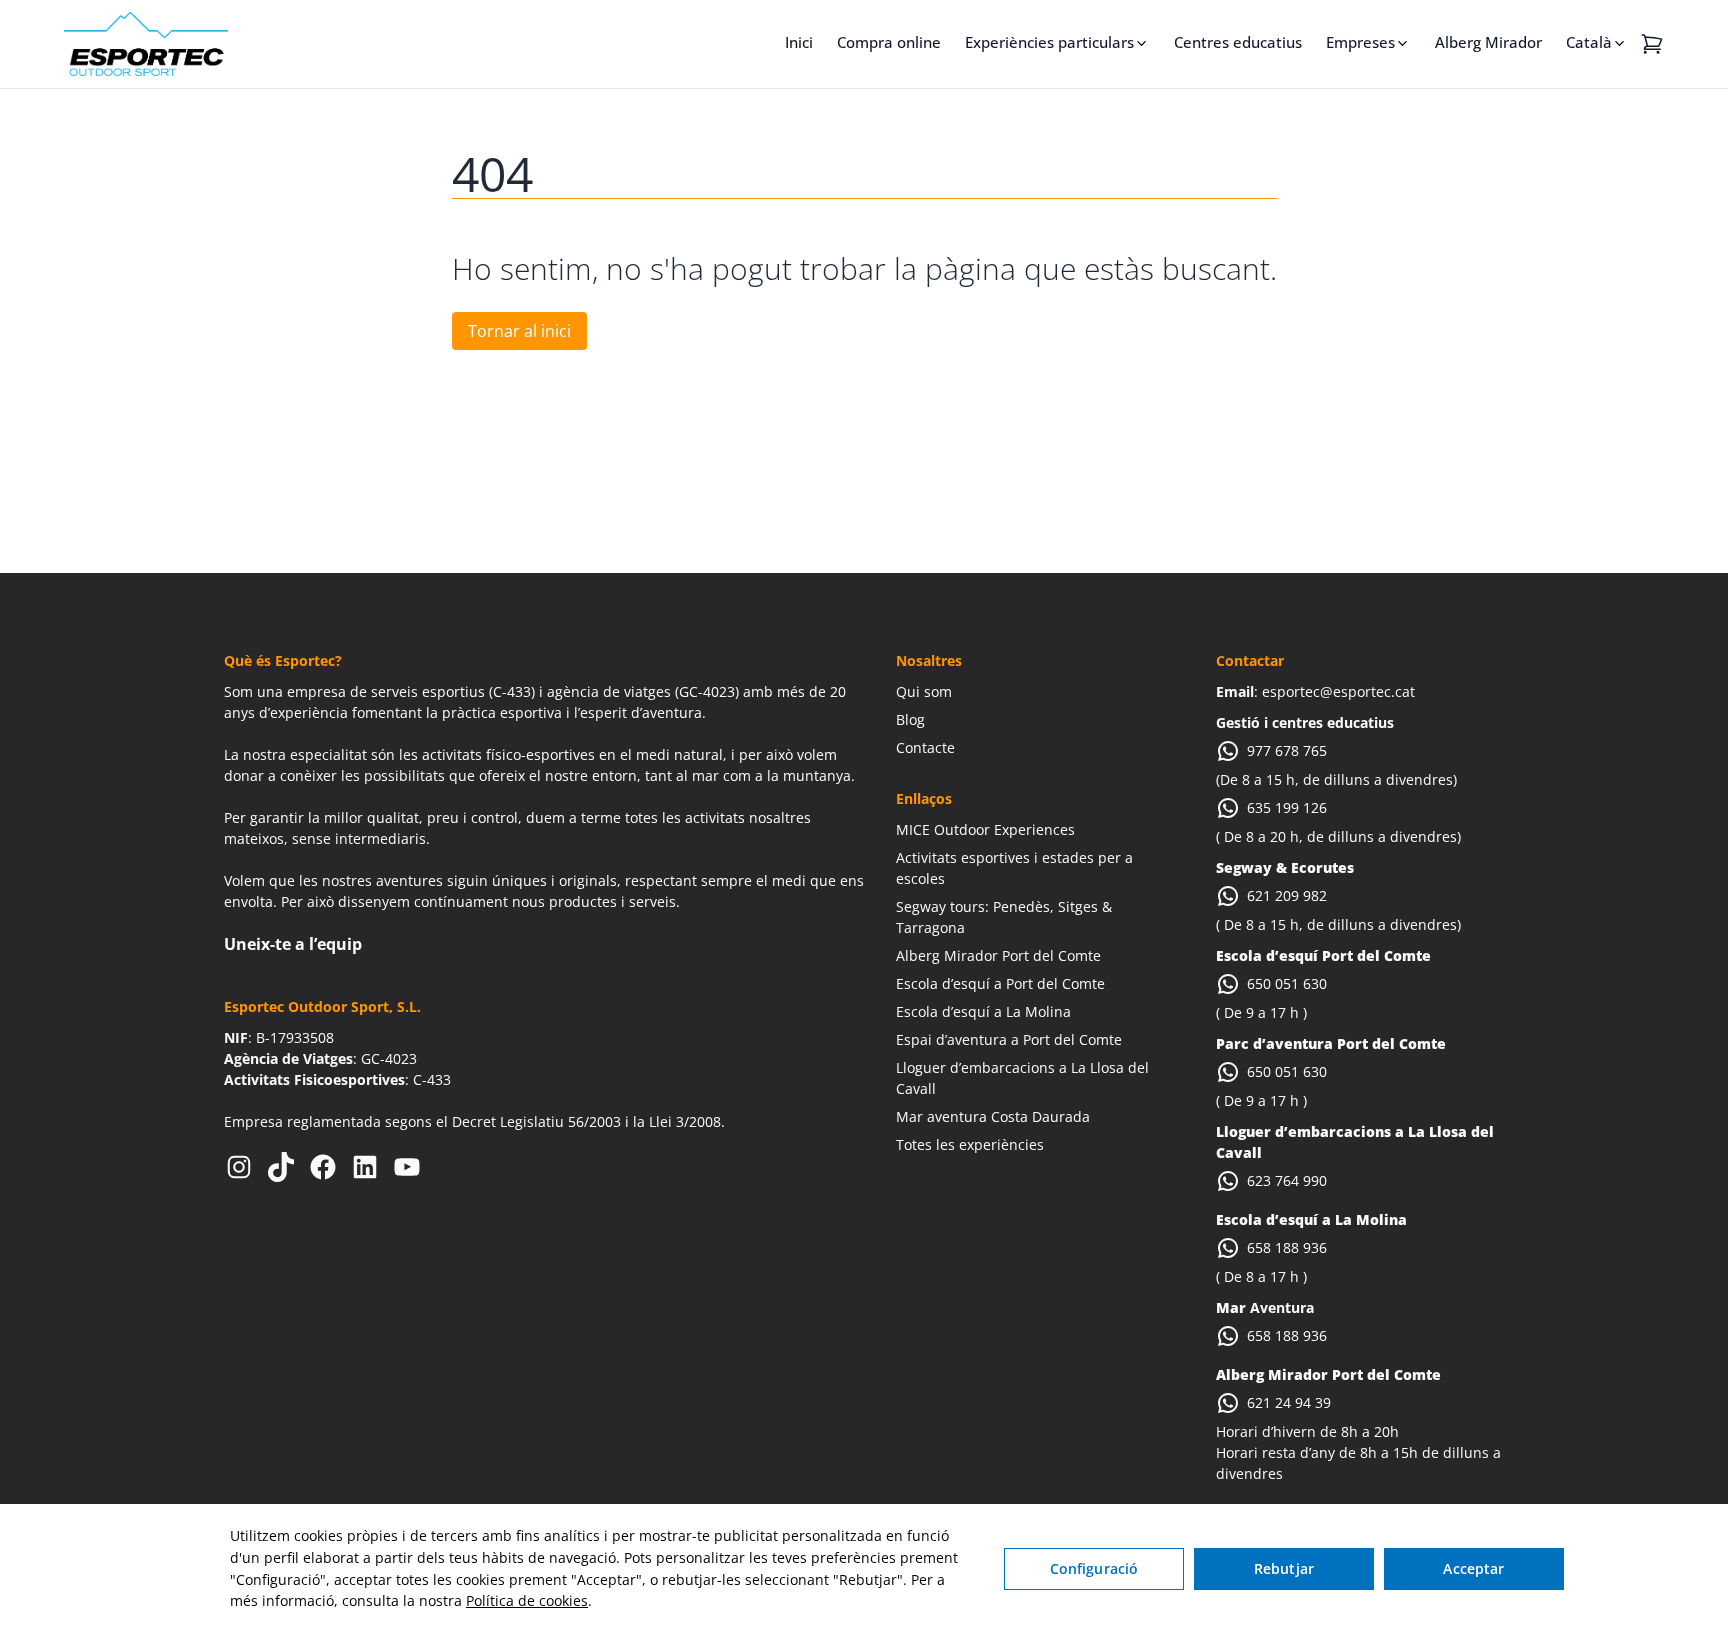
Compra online (889, 42)
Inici (799, 42)
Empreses (1360, 42)
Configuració (1094, 1568)
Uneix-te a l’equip (293, 944)
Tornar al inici (519, 331)
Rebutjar (1284, 1568)
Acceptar (1473, 1568)
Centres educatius (1238, 42)
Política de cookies (527, 1600)
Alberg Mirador (1488, 42)
